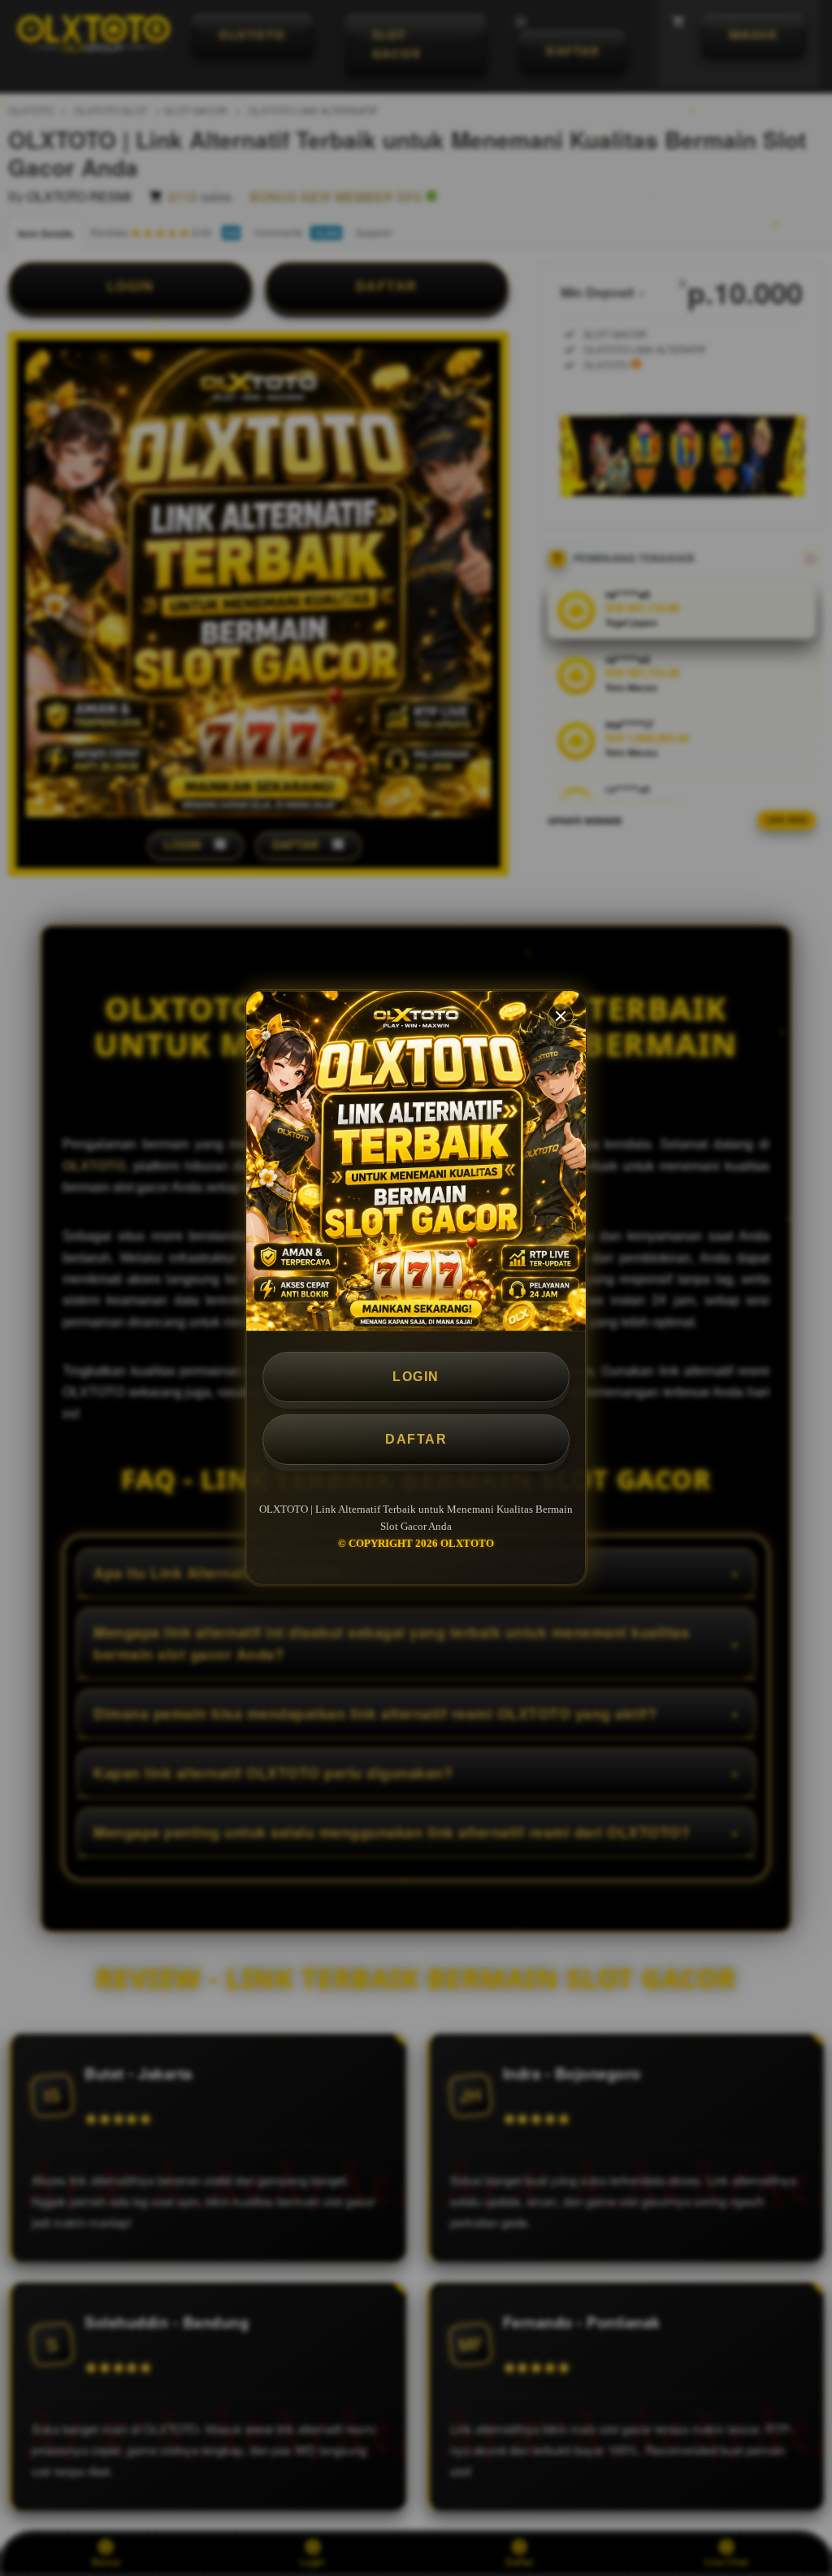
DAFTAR (416, 1439)
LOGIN (416, 1377)
